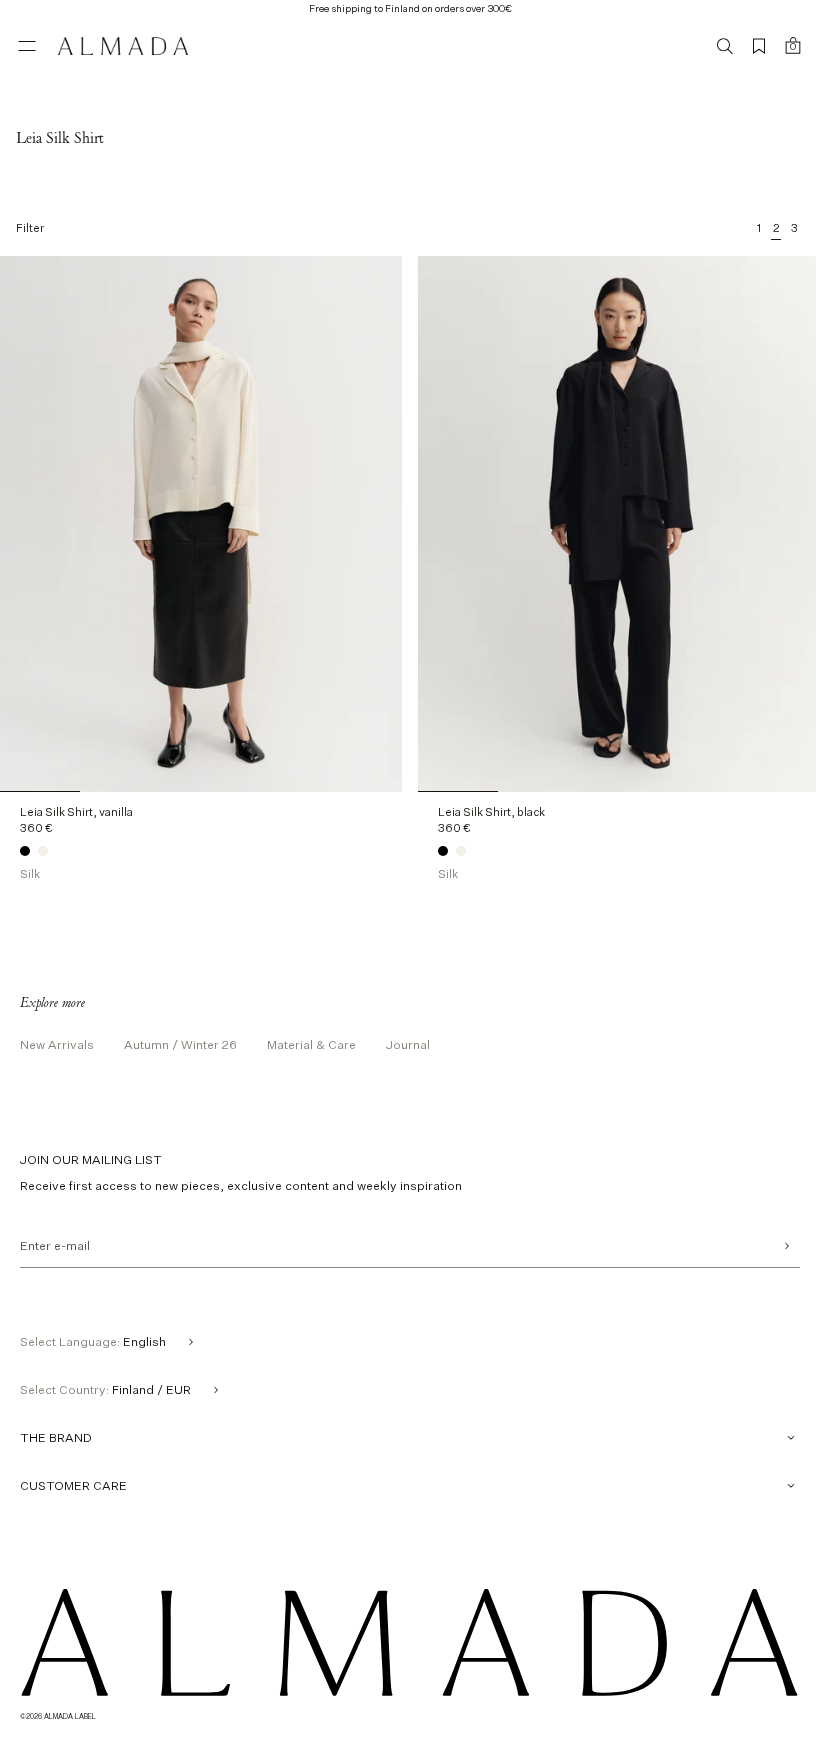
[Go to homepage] (123, 46)
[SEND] (787, 1246)
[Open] (27, 46)
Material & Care (311, 1044)
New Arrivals (57, 1044)
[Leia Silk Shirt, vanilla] (43, 851)
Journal (408, 1044)
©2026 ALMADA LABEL (58, 1716)
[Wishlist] (759, 46)
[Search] (725, 46)
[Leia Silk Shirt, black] (25, 851)
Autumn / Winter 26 (180, 1044)
